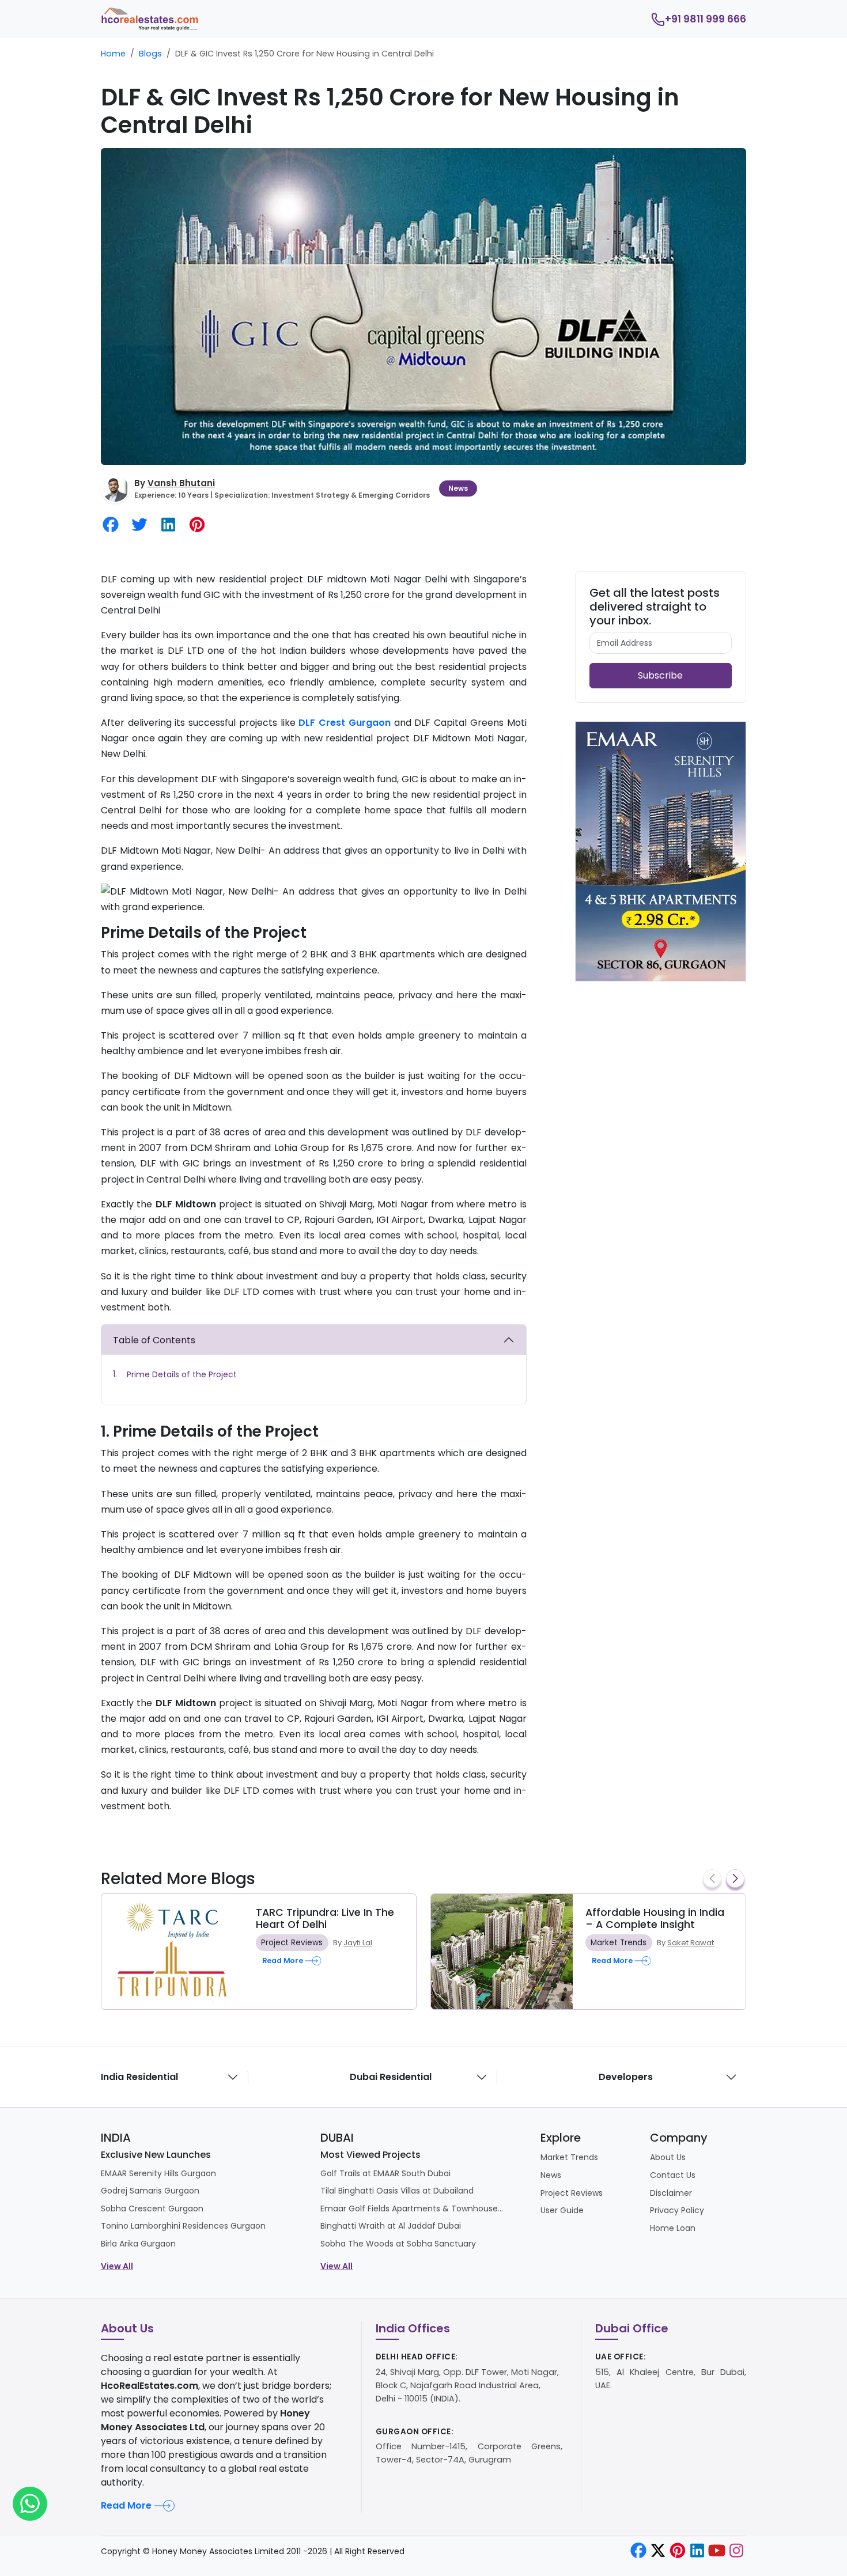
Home (113, 54)
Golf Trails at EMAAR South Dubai (385, 2173)
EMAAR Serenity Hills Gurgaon (158, 2173)
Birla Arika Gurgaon (138, 2244)
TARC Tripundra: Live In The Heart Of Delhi (325, 1918)
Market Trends (619, 1943)
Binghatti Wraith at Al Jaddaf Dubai (391, 2226)
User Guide (562, 2210)
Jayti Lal (358, 1943)
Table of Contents (154, 1340)
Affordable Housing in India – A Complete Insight (655, 1918)
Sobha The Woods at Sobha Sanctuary (398, 2244)
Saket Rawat (691, 1943)
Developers (626, 2077)
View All (117, 2266)
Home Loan (673, 2228)
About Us (668, 2157)
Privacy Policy (677, 2210)
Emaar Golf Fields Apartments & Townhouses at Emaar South (413, 2208)
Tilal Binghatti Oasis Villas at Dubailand (397, 2191)
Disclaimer (671, 2193)
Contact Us (673, 2175)
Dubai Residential (391, 2077)
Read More (126, 2505)
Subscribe (660, 675)
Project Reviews (292, 1943)
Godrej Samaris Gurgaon (150, 2191)
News (458, 488)
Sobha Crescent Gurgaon (152, 2208)
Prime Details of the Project (182, 1374)
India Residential (139, 2077)
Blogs (150, 54)
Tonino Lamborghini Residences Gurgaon (183, 2226)
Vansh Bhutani (181, 483)
